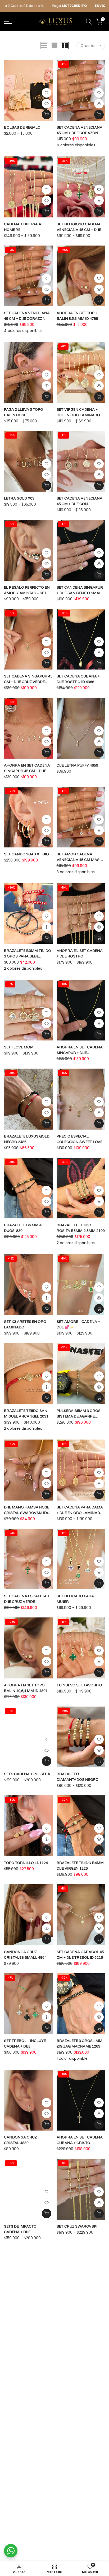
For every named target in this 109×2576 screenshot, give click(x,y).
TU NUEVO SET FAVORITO (79, 1685)
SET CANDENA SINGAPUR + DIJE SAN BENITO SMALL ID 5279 (80, 590)
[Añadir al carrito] (99, 300)
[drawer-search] (89, 22)
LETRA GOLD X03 (19, 498)
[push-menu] (8, 22)
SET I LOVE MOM (19, 1047)
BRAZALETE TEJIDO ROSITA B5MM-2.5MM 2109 (81, 1228)
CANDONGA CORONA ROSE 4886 (76, 2496)
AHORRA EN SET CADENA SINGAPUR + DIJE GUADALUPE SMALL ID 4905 (80, 1050)
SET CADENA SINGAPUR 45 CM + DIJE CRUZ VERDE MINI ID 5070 (28, 679)
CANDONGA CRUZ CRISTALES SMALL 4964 (25, 1955)
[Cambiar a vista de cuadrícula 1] (54, 46)
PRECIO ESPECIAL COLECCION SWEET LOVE (80, 1139)
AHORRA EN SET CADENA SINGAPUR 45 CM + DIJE (27, 768)
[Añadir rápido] (47, 115)
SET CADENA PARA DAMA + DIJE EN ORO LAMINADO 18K (80, 1510)
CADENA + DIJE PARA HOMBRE (23, 227)
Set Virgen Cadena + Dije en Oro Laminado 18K (78, 412)
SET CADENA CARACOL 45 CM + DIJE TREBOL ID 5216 (80, 1955)
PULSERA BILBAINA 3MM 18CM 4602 (27, 2496)
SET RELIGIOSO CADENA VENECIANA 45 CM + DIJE (79, 227)
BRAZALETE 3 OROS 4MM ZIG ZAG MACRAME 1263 (80, 2043)
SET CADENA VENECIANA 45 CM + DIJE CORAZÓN (80, 130)
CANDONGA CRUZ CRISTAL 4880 (20, 2140)
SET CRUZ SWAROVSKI (77, 2226)
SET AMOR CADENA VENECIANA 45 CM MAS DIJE (78, 857)
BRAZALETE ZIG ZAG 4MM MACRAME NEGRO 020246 (80, 2407)
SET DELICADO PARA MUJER (75, 1599)
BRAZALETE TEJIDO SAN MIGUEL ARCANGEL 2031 (26, 1413)
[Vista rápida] (47, 104)
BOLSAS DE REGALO (22, 127)
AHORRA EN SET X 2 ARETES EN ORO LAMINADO (22, 2318)
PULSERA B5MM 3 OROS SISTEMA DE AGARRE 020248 (79, 1414)
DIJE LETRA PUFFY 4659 (77, 765)
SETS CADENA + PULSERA (27, 1774)
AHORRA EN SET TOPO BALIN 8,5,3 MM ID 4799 (77, 316)
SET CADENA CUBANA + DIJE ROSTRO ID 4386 (78, 679)
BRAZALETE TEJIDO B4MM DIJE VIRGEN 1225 (80, 1866)
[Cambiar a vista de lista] (44, 46)
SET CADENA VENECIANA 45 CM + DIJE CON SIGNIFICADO (80, 501)
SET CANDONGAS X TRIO (26, 854)
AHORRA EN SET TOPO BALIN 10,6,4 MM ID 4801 (26, 1688)
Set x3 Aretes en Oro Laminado (25, 1324)
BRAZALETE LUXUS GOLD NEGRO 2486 (27, 1139)
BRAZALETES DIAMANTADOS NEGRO (78, 1777)
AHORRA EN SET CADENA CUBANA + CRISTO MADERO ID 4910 (80, 2140)
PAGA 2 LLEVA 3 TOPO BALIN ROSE (24, 412)
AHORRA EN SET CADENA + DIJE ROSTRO (80, 953)
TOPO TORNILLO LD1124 (26, 1863)
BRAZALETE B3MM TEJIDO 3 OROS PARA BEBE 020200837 (28, 954)
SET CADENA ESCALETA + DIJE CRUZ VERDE (27, 1599)
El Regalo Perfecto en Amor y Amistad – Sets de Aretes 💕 (27, 590)
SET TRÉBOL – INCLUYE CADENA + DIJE (25, 2043)
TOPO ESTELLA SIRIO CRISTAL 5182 (76, 2318)
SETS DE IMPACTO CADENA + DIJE (20, 2229)
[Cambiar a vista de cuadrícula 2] (65, 46)
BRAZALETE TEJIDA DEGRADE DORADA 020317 (28, 2407)
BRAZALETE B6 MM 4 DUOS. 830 (23, 1228)
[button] (47, 93)
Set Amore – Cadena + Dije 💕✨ (78, 1324)
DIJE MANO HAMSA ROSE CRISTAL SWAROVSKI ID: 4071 (27, 1510)
